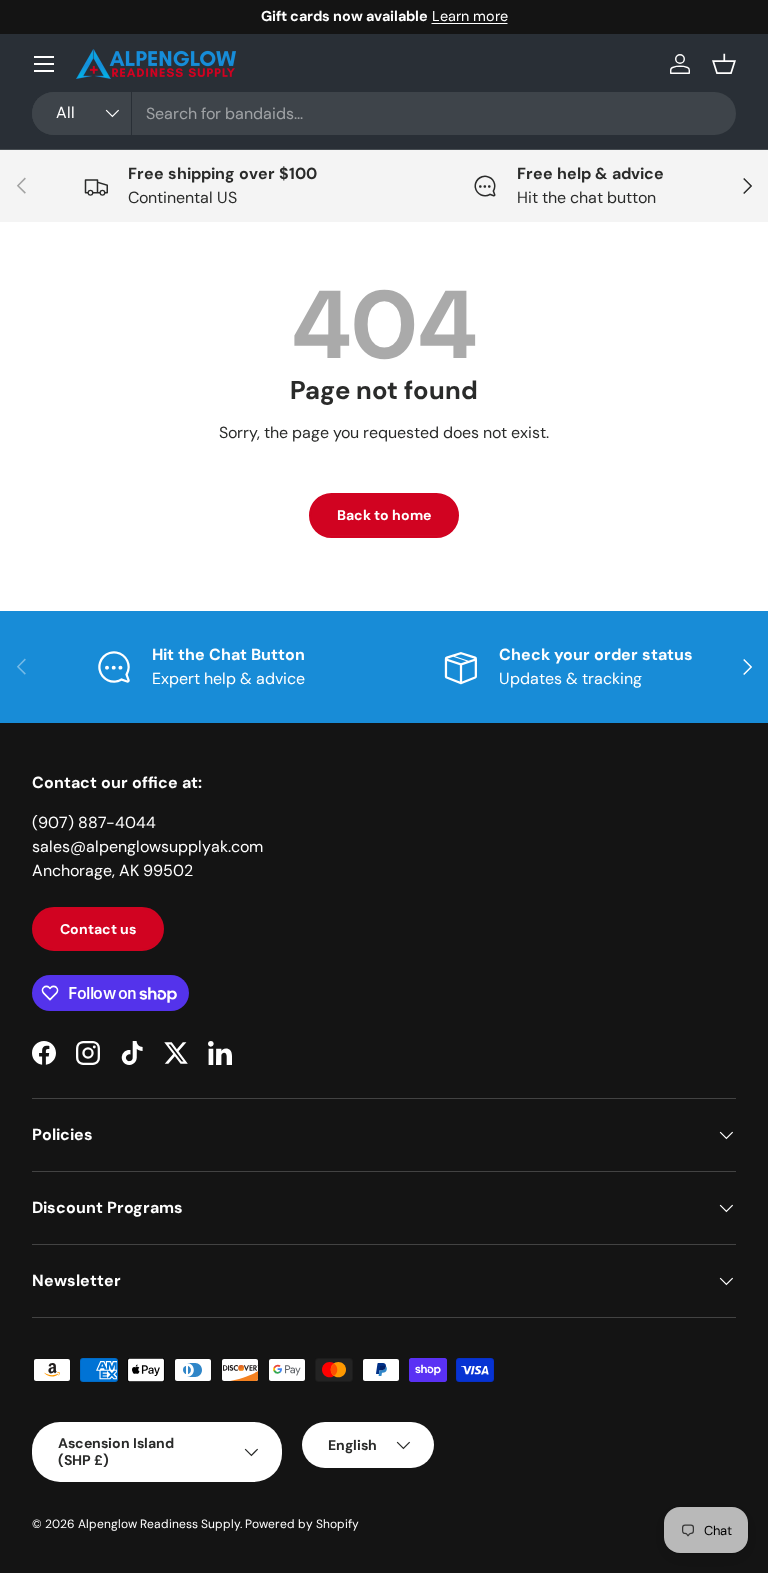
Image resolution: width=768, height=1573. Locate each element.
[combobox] (384, 113)
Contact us (98, 929)
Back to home (384, 515)
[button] (724, 64)
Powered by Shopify (302, 1524)
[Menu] (44, 64)
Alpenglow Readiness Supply (159, 1524)
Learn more (470, 16)
